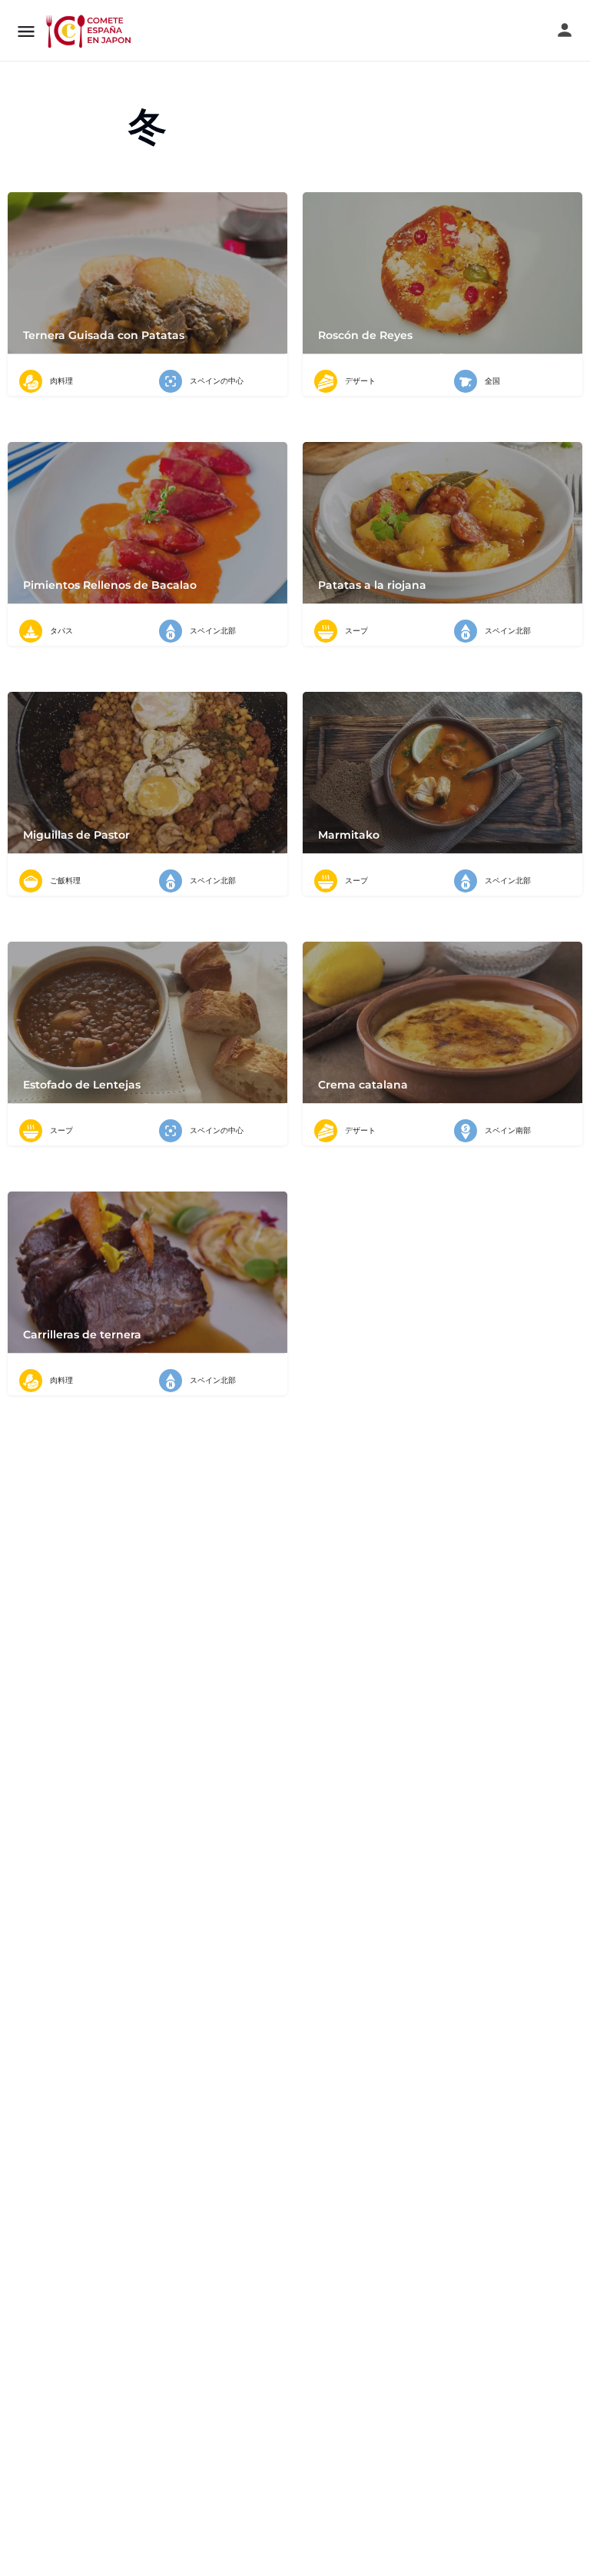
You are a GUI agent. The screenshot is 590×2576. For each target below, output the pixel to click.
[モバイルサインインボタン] (565, 30)
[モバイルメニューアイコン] (26, 31)
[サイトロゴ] (90, 31)
